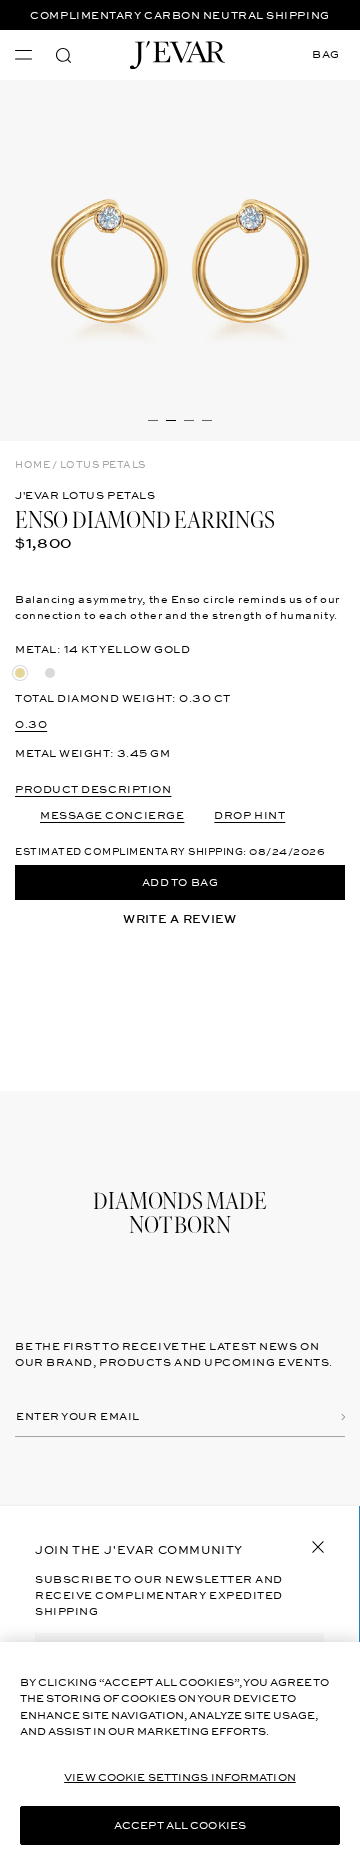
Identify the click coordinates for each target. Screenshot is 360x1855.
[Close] (318, 1547)
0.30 (31, 724)
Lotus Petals (103, 465)
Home (32, 465)
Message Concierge (112, 815)
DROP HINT (249, 815)
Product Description (93, 789)
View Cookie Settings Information (180, 1777)
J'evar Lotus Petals (85, 495)
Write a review (179, 919)
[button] (63, 55)
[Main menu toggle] (23, 55)
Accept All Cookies (180, 1825)
